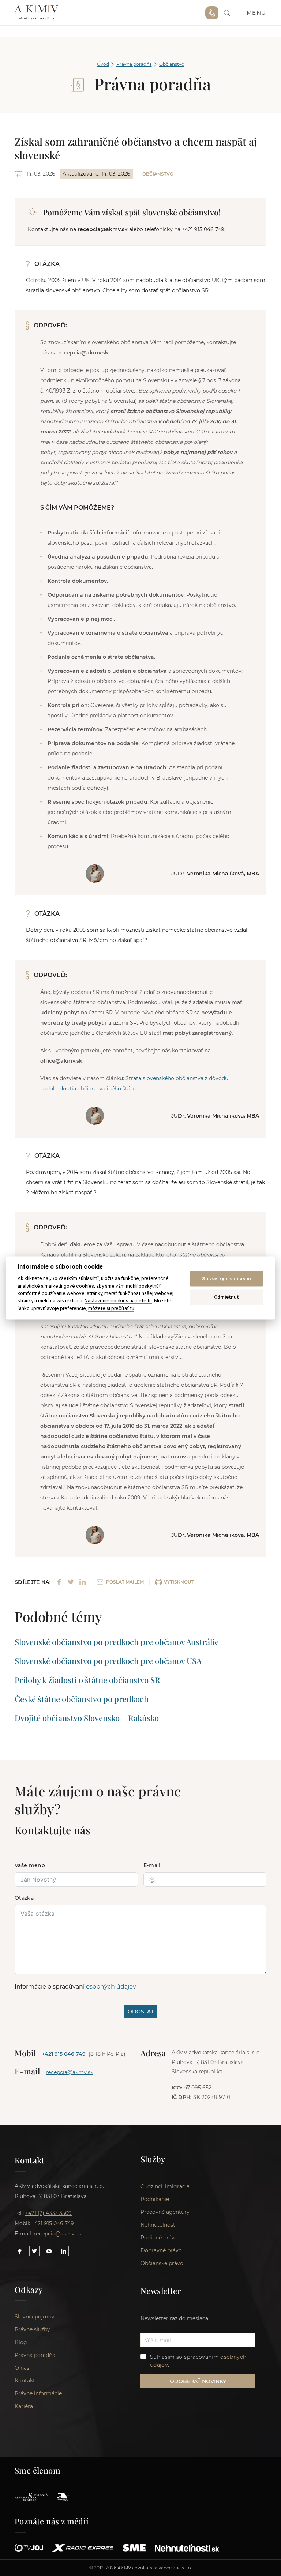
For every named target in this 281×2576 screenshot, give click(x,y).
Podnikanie (155, 2199)
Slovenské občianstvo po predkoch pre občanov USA (108, 1661)
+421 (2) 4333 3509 (48, 2213)
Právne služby (32, 2329)
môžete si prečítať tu (111, 1308)
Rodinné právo (159, 2238)
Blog (21, 2342)
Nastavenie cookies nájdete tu (118, 1301)
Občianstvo (172, 64)
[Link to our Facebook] (20, 2251)
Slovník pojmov (35, 2317)
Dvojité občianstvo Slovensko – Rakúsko (87, 1718)
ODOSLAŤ (141, 2012)
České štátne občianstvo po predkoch (82, 1699)
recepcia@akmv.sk (70, 2072)
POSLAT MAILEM (125, 1582)
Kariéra (24, 2406)
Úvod (103, 64)
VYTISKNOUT (179, 1582)
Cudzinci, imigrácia (165, 2186)
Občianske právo (162, 2263)
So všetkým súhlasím (226, 1279)
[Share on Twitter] (71, 1582)
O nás (22, 2368)
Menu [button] (256, 13)
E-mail (152, 1865)
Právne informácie (38, 2393)
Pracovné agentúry (165, 2212)
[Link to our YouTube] (49, 2251)
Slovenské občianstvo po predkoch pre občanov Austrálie (117, 1642)
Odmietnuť (226, 1297)
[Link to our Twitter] (34, 2251)
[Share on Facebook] (59, 1582)
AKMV (36, 13)
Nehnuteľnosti (159, 2225)
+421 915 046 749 (212, 13)
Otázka (24, 1898)
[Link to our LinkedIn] (64, 2251)
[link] (227, 13)
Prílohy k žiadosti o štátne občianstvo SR (87, 1680)
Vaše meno (30, 1865)
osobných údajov (111, 1987)
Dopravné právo (161, 2250)
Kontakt (25, 2381)
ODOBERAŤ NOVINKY (198, 2381)
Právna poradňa (134, 64)
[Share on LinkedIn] (83, 1582)
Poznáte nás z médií (52, 2521)
